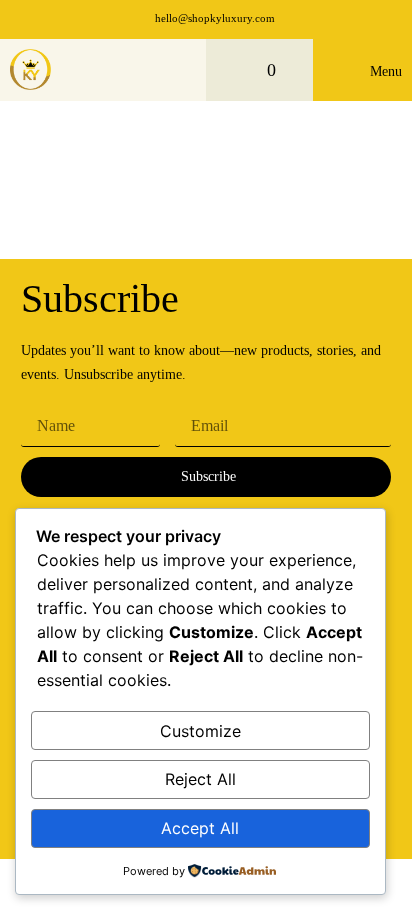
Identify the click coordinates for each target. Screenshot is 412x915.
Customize (200, 731)
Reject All (200, 779)
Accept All (200, 828)
